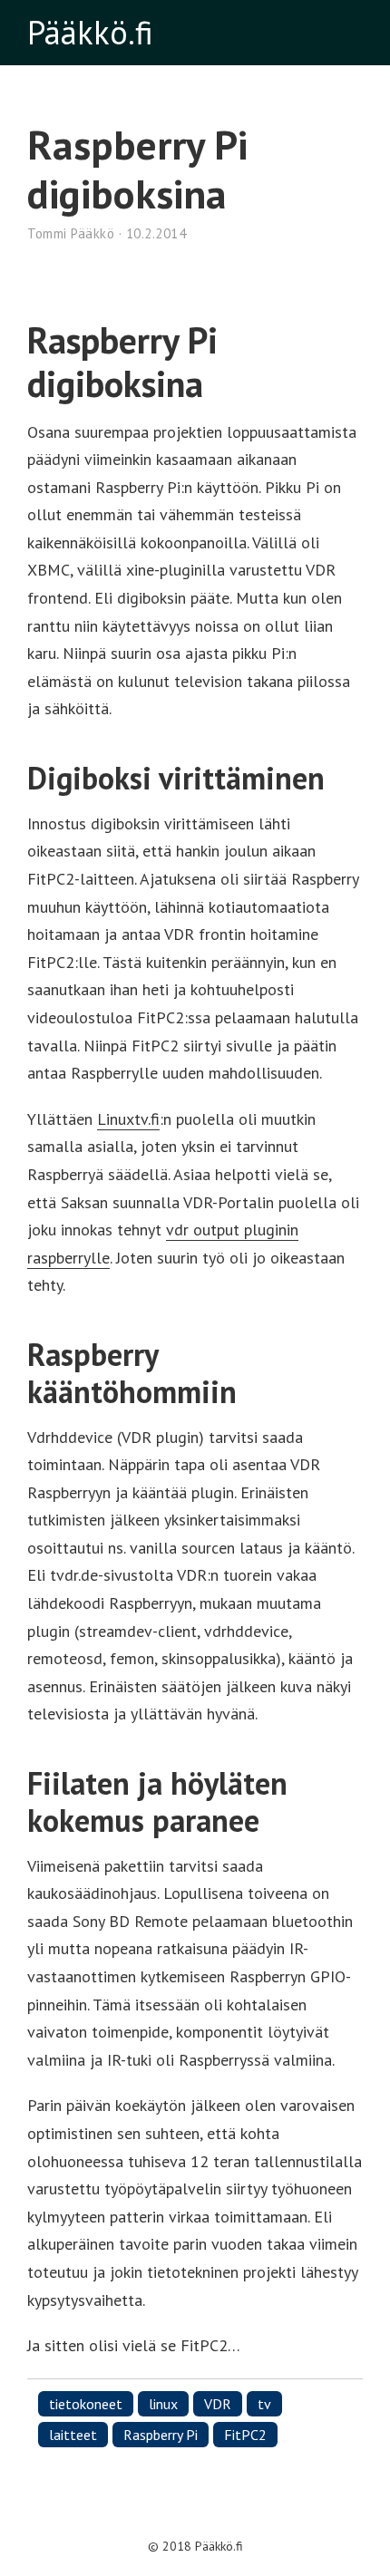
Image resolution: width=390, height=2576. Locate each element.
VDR (218, 2404)
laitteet (73, 2435)
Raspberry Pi (161, 2435)
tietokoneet (86, 2404)
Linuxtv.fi (128, 1119)
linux (163, 2404)
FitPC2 (245, 2435)
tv (264, 2404)
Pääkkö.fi (90, 32)
